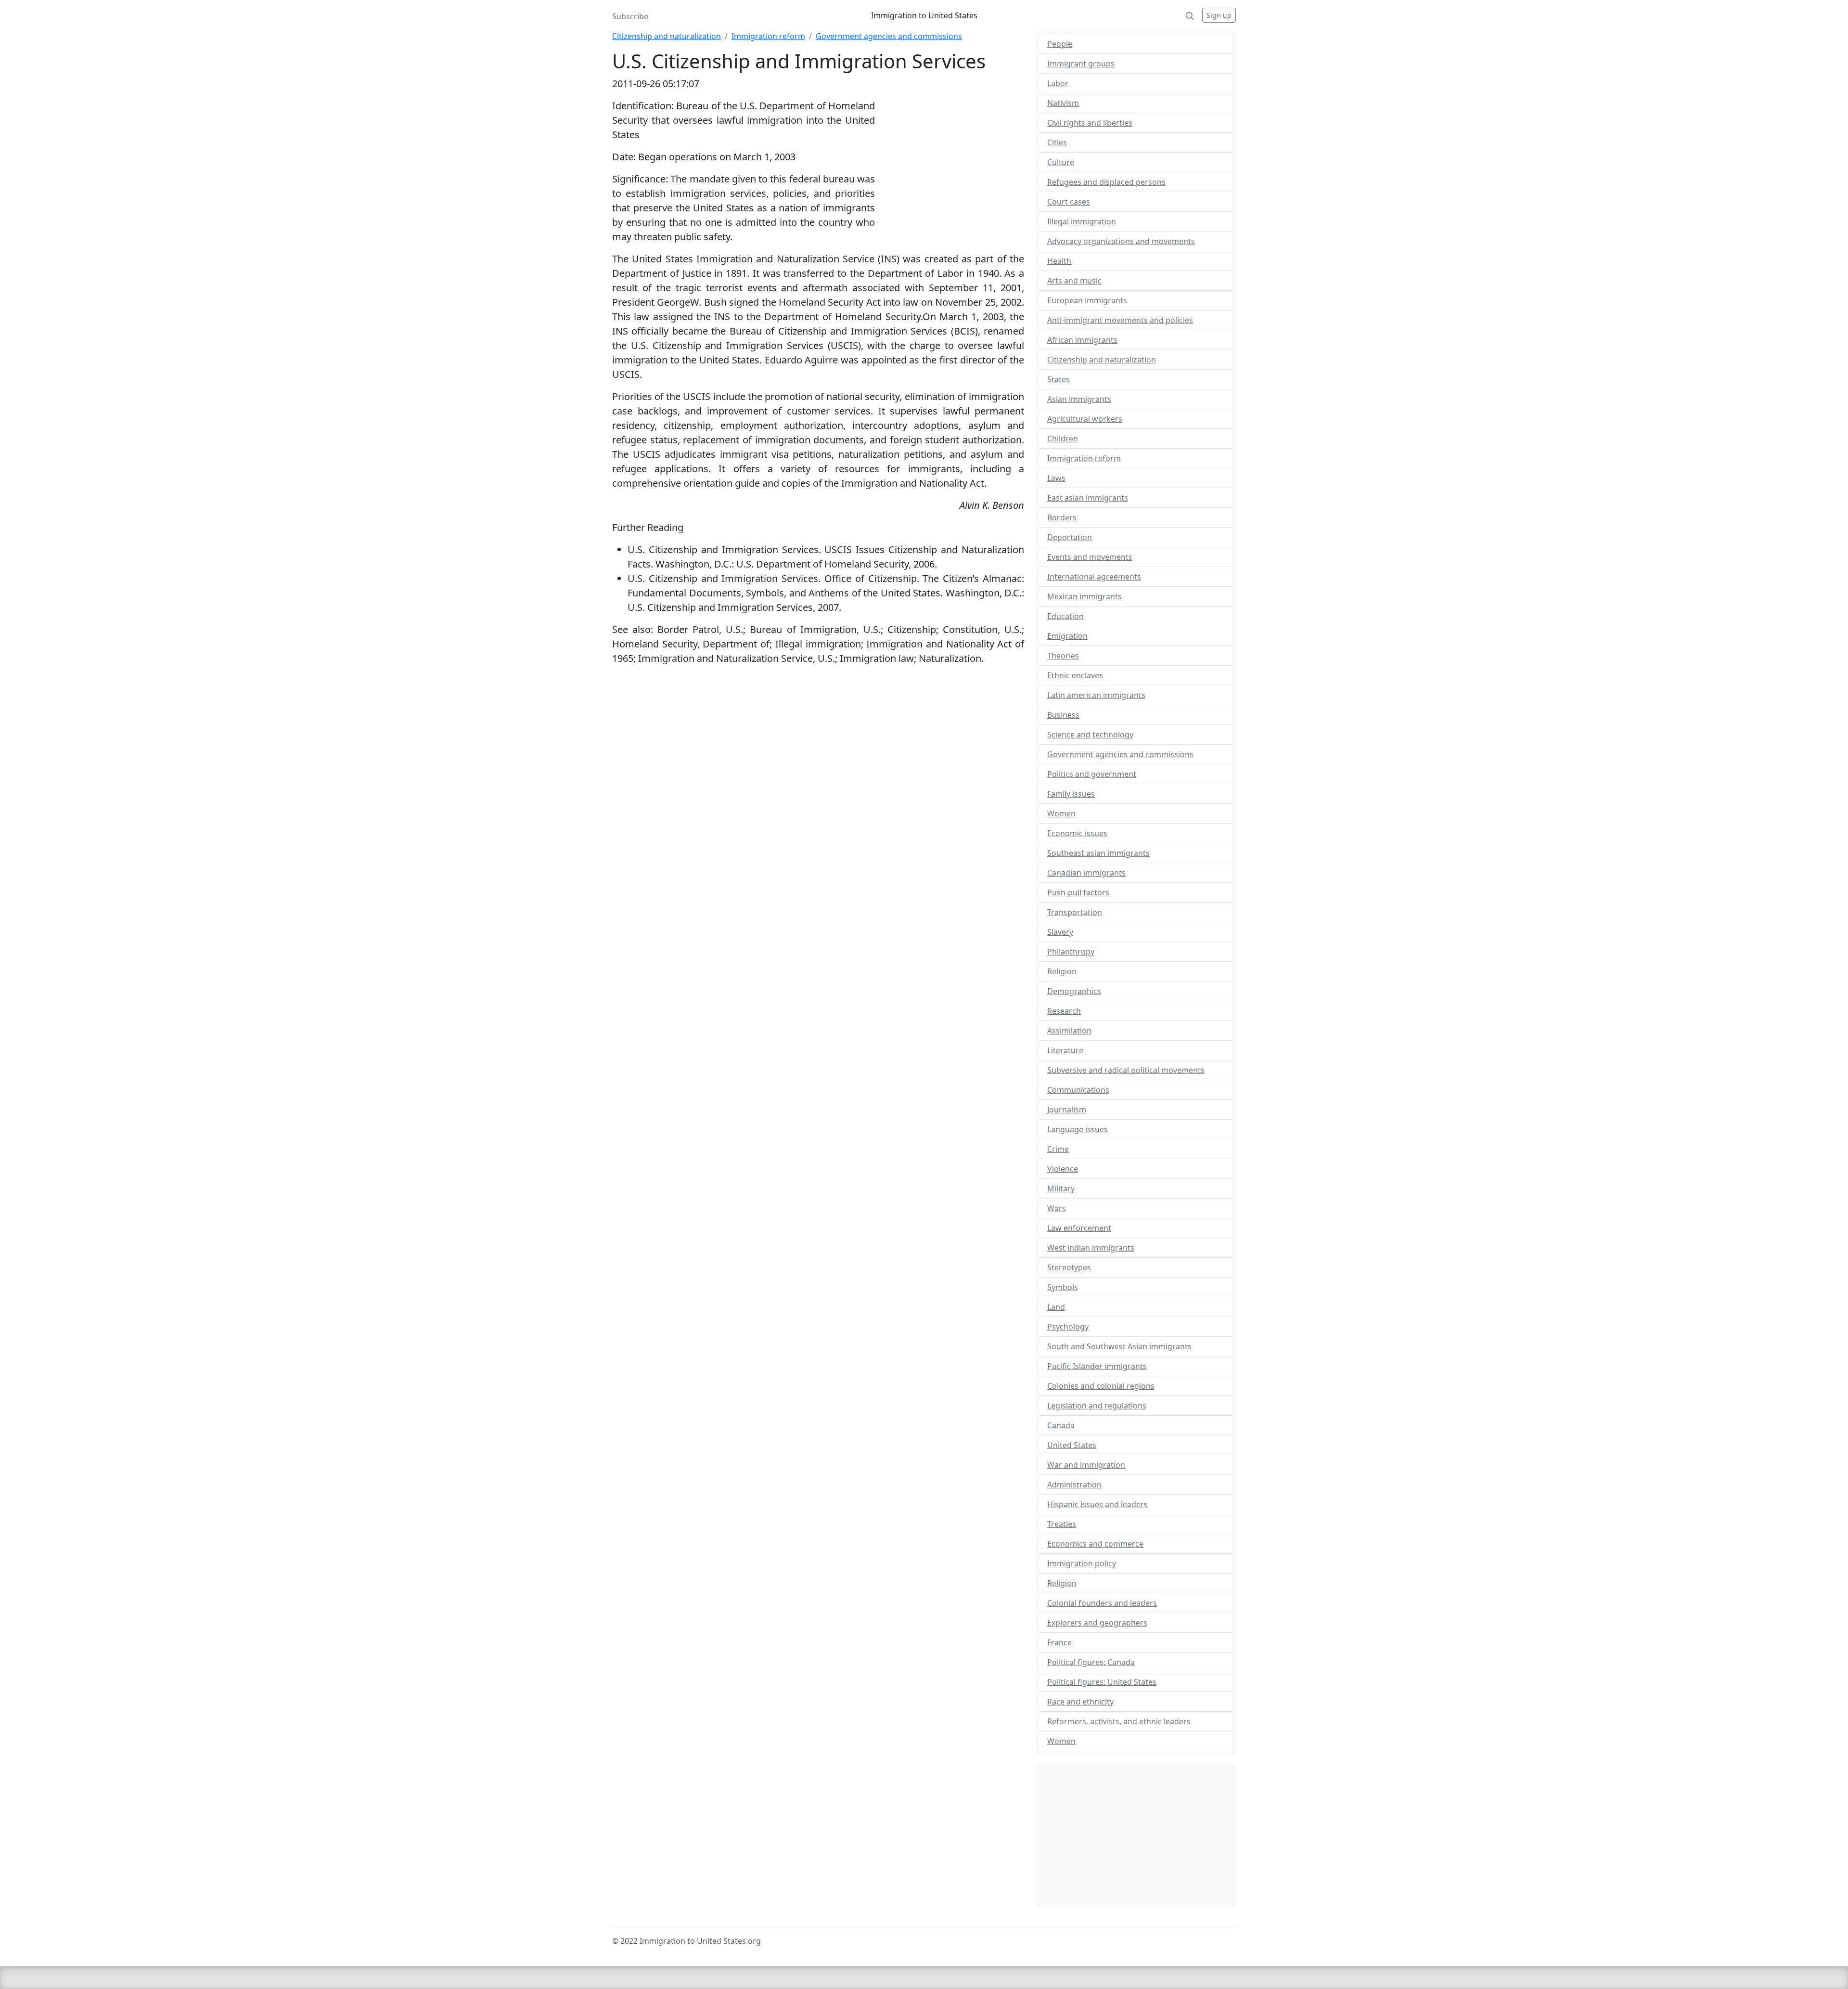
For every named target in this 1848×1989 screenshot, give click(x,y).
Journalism (1067, 1110)
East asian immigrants (1088, 498)
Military (1061, 1188)
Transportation (1075, 912)
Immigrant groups (1081, 64)
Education (1065, 616)
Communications (1078, 1090)
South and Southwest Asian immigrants (1119, 1346)
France (1059, 1642)
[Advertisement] (950, 161)
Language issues (1078, 1129)
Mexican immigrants (1084, 596)
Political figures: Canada (1091, 1662)
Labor (1058, 83)
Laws (1056, 478)
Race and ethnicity (1080, 1702)
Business (1063, 715)
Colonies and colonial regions (1101, 1386)
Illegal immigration (1082, 221)
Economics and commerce (1095, 1544)
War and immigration (1086, 1465)
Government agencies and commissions (889, 36)
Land (1056, 1307)
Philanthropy (1071, 952)
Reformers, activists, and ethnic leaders (1119, 1721)
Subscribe (630, 16)
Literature (1065, 1050)
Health (1059, 261)
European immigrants (1087, 300)
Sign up (1219, 15)
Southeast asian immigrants (1098, 853)
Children (1063, 439)
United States (1072, 1445)
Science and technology (1090, 735)
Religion (1062, 971)
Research (1064, 1011)
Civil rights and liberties (1090, 123)
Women (1061, 814)
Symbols (1063, 1287)
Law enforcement (1079, 1228)
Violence (1063, 1169)
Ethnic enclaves (1075, 675)
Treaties (1062, 1524)
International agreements (1094, 577)
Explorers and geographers (1097, 1623)
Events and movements (1090, 557)
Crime (1058, 1149)
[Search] (1190, 15)
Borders (1062, 517)
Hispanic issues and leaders (1097, 1504)
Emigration (1067, 636)
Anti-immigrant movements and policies (1120, 320)
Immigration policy (1082, 1563)
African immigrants (1082, 340)
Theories (1063, 656)
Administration (1074, 1485)
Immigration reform (768, 36)
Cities (1057, 142)
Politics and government (1092, 774)
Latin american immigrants (1096, 695)
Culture (1061, 162)
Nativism (1063, 103)
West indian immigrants (1091, 1248)
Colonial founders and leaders (1102, 1603)
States (1059, 379)
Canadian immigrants (1086, 873)
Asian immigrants (1079, 399)
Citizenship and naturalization (667, 36)
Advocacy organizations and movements (1121, 241)
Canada (1061, 1425)
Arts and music (1074, 281)
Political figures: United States (1102, 1682)
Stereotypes (1069, 1267)
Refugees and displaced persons (1106, 182)
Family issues (1071, 794)
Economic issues (1077, 833)
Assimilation (1069, 1031)
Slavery (1060, 932)
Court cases (1069, 202)
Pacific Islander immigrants (1097, 1366)
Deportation (1070, 537)
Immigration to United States (924, 15)
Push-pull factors (1078, 892)
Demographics (1074, 991)
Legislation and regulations (1097, 1406)
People (1060, 44)
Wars (1057, 1208)
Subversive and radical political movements (1126, 1070)
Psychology (1068, 1327)
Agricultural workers (1085, 419)
